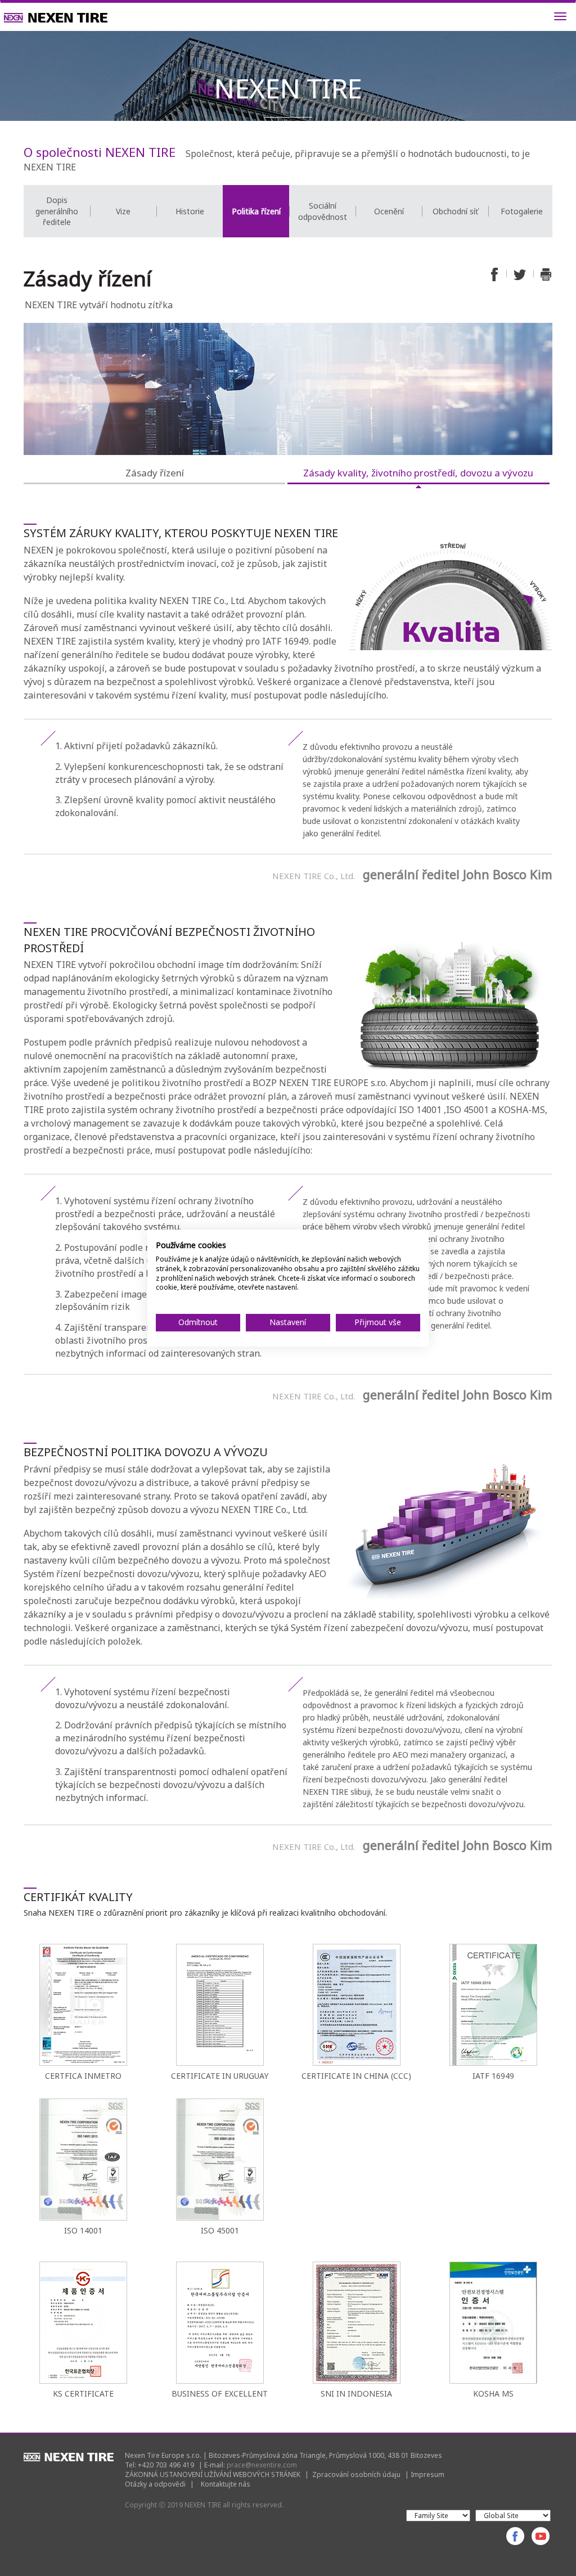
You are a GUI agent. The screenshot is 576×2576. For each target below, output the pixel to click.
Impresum (427, 2474)
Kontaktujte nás (226, 2484)
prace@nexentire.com (262, 2465)
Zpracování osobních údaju (356, 2474)
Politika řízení (256, 211)
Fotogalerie (522, 211)
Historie (190, 211)
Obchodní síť (455, 211)
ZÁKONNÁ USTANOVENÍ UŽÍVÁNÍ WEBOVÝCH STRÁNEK (213, 2474)
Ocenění (389, 211)
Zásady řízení (155, 473)
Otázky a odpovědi (155, 2484)
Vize (123, 211)
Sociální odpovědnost (323, 211)
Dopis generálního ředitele (57, 211)
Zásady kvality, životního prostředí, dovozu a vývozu (418, 473)
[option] (57, 211)
